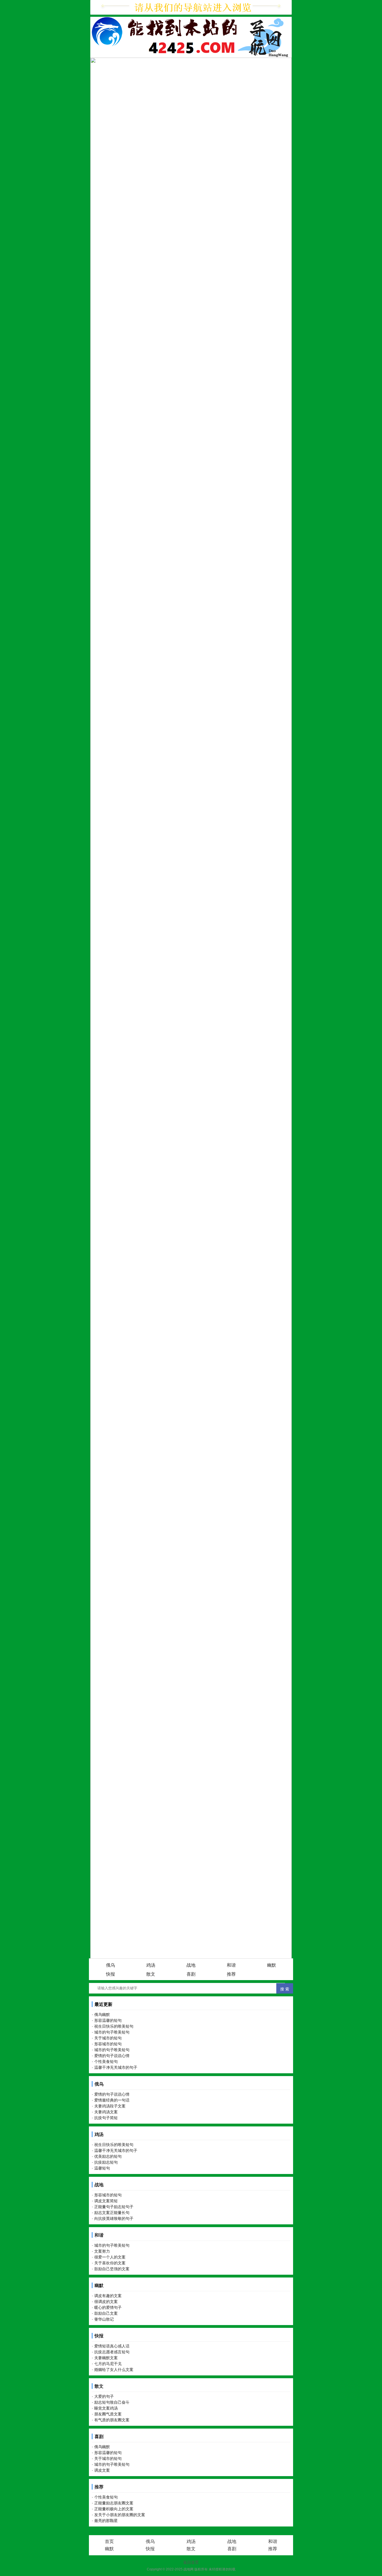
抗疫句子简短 (106, 2118)
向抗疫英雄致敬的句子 (114, 2218)
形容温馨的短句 (108, 2020)
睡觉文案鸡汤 (106, 2408)
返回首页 (191, 2562)
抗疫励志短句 (106, 2162)
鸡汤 (151, 1965)
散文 (151, 1974)
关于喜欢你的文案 (110, 2263)
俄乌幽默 (102, 2015)
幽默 (272, 1965)
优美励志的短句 (108, 2156)
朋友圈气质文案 (108, 2414)
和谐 (231, 1965)
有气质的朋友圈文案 (112, 2420)
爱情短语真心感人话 (112, 2346)
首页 (109, 2541)
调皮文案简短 (106, 2201)
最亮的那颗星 (106, 2521)
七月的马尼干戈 (108, 2364)
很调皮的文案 (106, 2302)
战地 (191, 1965)
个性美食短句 (106, 2062)
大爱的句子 (104, 2396)
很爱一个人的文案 (110, 2257)
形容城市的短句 (108, 2044)
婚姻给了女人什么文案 (114, 2370)
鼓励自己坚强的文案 (112, 2269)
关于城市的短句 (108, 2038)
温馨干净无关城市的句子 (116, 2067)
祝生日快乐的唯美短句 (114, 2026)
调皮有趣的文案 (108, 2296)
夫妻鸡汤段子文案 (110, 2106)
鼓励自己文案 (106, 2313)
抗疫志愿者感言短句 (112, 2352)
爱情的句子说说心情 (112, 2056)
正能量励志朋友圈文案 (114, 2503)
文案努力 (102, 2251)
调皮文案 (102, 2470)
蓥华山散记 (104, 2319)
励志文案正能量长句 (112, 2213)
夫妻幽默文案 (106, 2358)
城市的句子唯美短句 (112, 2032)
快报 (110, 1974)
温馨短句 (102, 2168)
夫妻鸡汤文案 (106, 2112)
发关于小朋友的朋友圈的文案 (120, 2515)
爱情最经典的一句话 (112, 2100)
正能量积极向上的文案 (114, 2509)
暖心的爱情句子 (108, 2307)
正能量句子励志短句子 (114, 2207)
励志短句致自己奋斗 (112, 2402)
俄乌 (110, 1965)
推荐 (231, 1974)
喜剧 (191, 1974)
